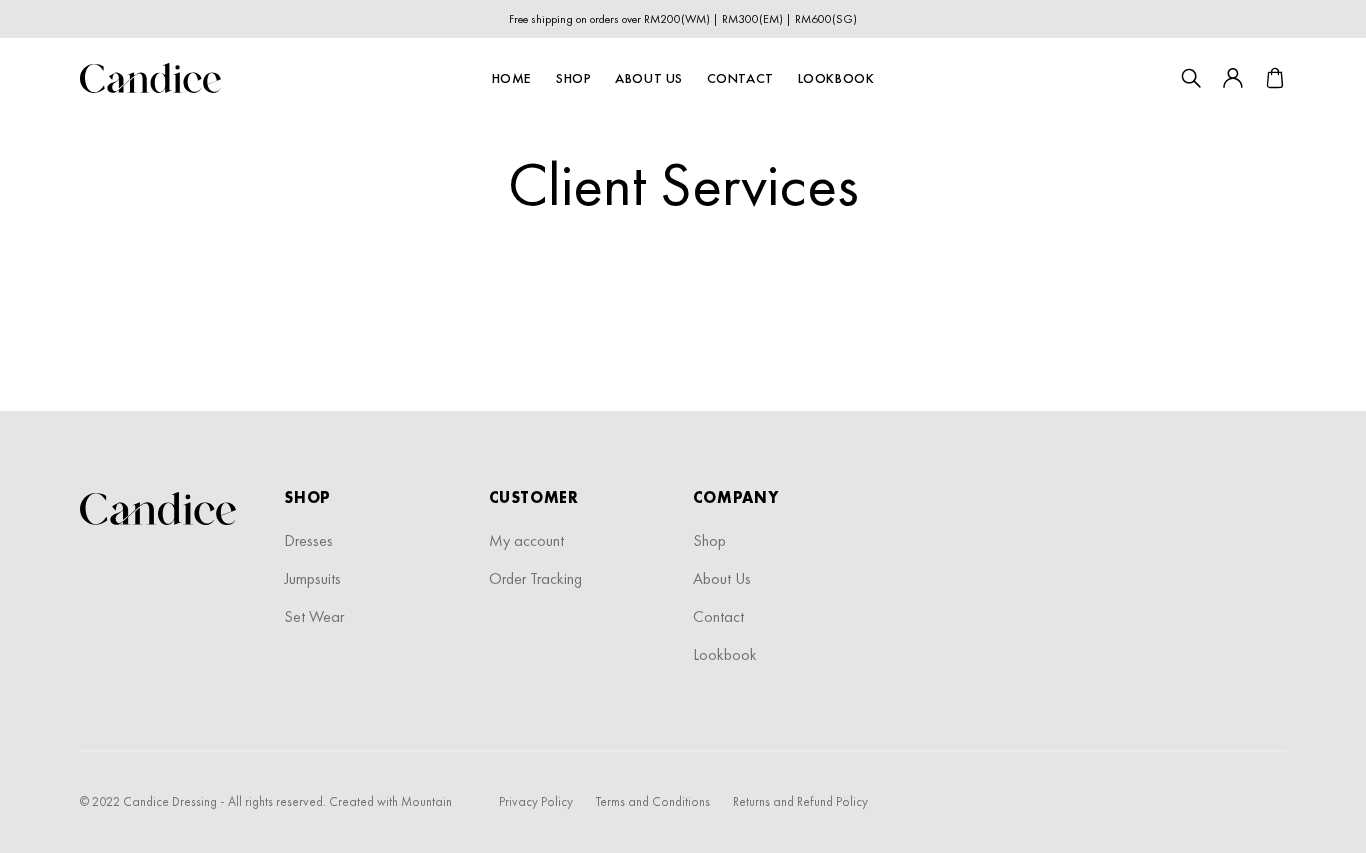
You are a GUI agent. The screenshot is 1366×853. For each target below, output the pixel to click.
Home (512, 78)
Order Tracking (535, 578)
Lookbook (836, 78)
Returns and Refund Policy (800, 801)
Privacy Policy (536, 801)
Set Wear (314, 616)
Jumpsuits (312, 578)
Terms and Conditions (653, 801)
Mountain (426, 801)
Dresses (308, 540)
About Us (648, 78)
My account (526, 540)
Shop (573, 78)
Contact (740, 78)
